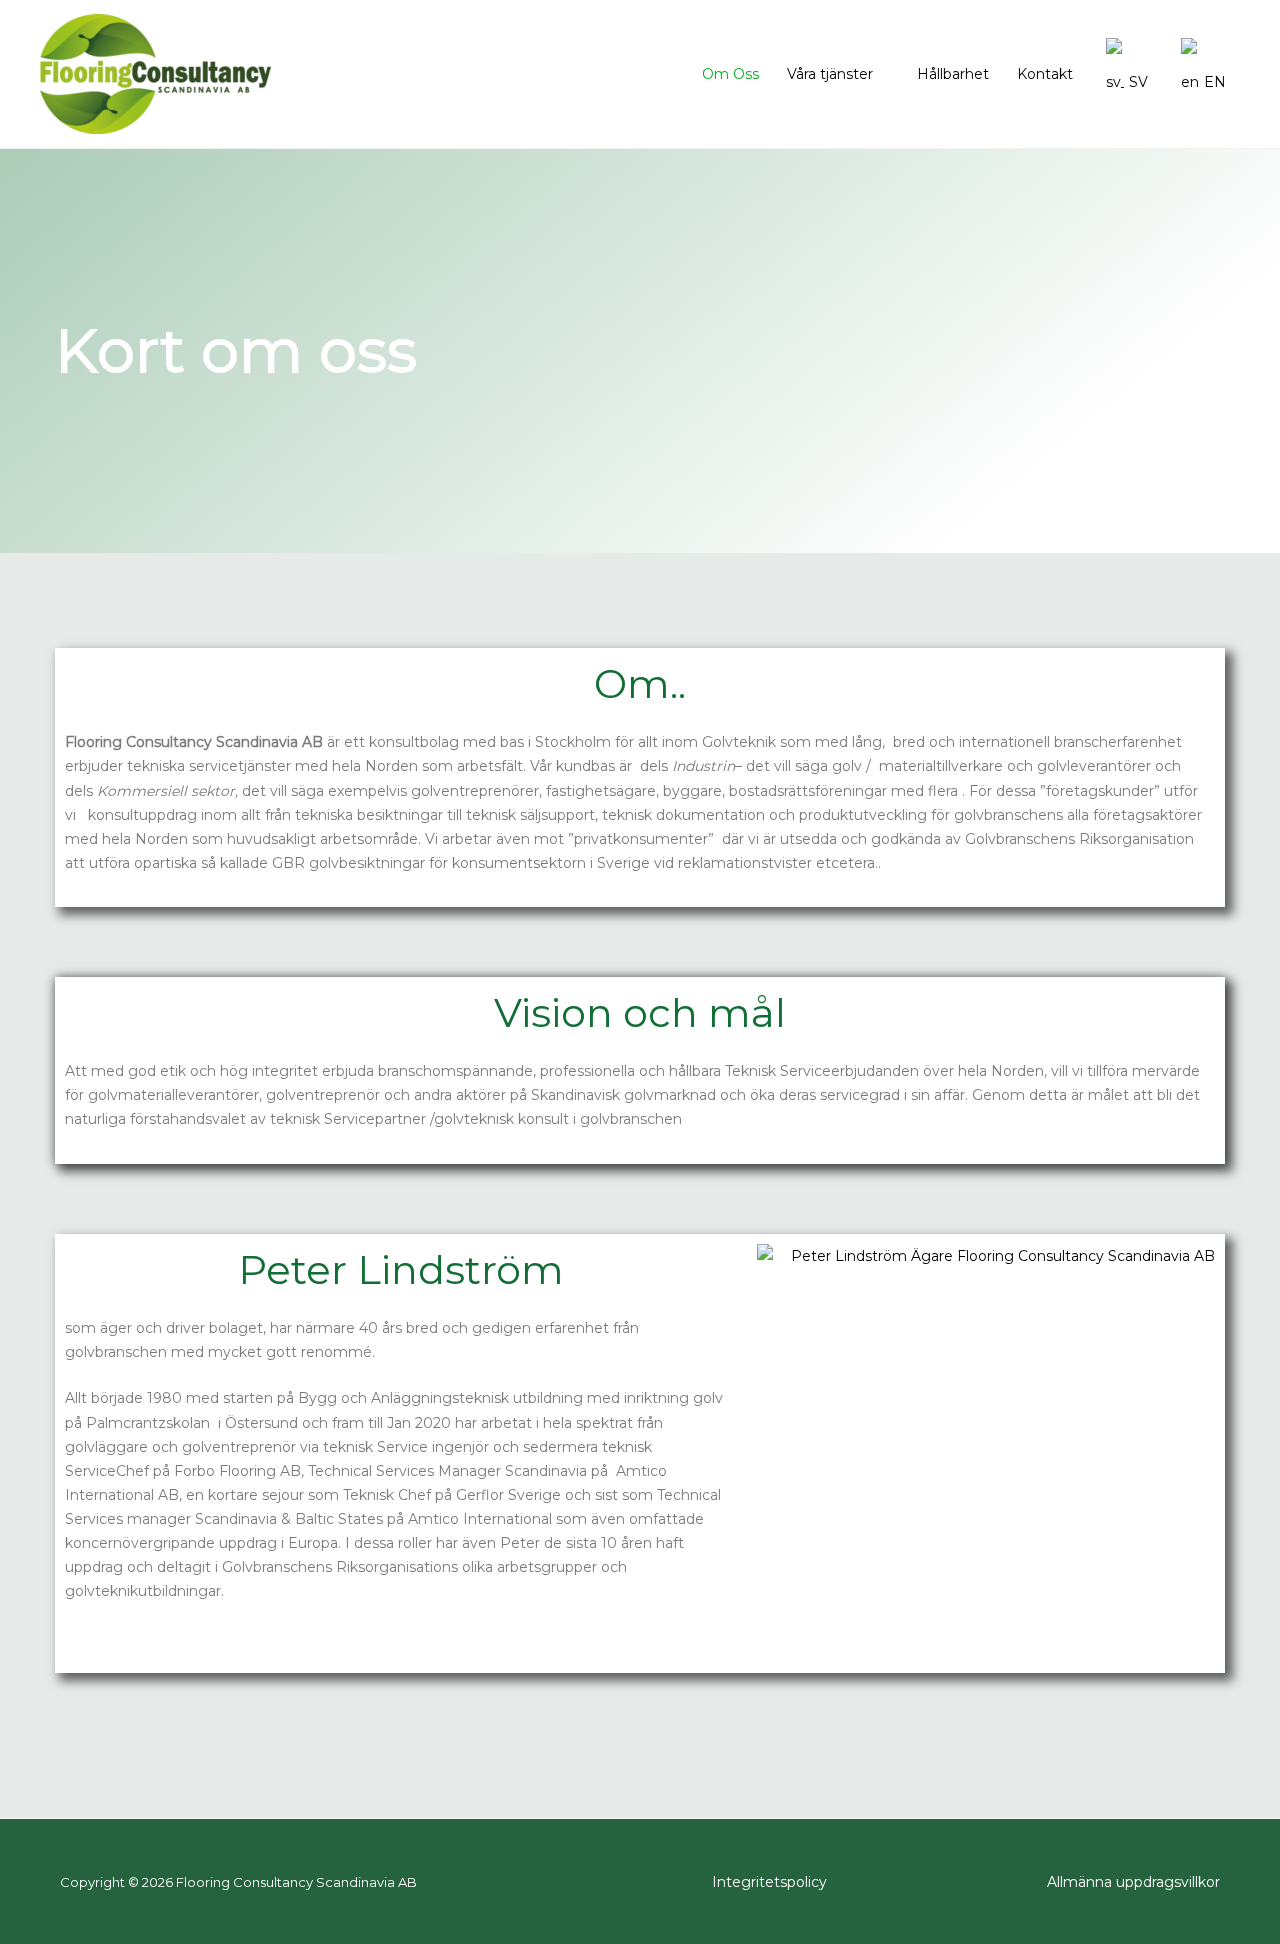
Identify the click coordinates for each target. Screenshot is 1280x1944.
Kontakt (1045, 74)
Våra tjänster (830, 74)
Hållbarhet (953, 74)
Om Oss (730, 74)
